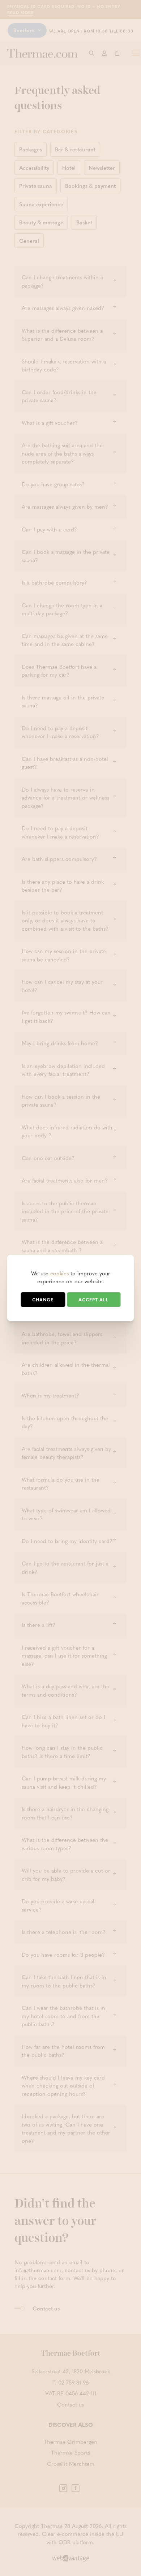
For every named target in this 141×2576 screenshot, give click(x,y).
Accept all (94, 1300)
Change (43, 1300)
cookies (59, 1273)
